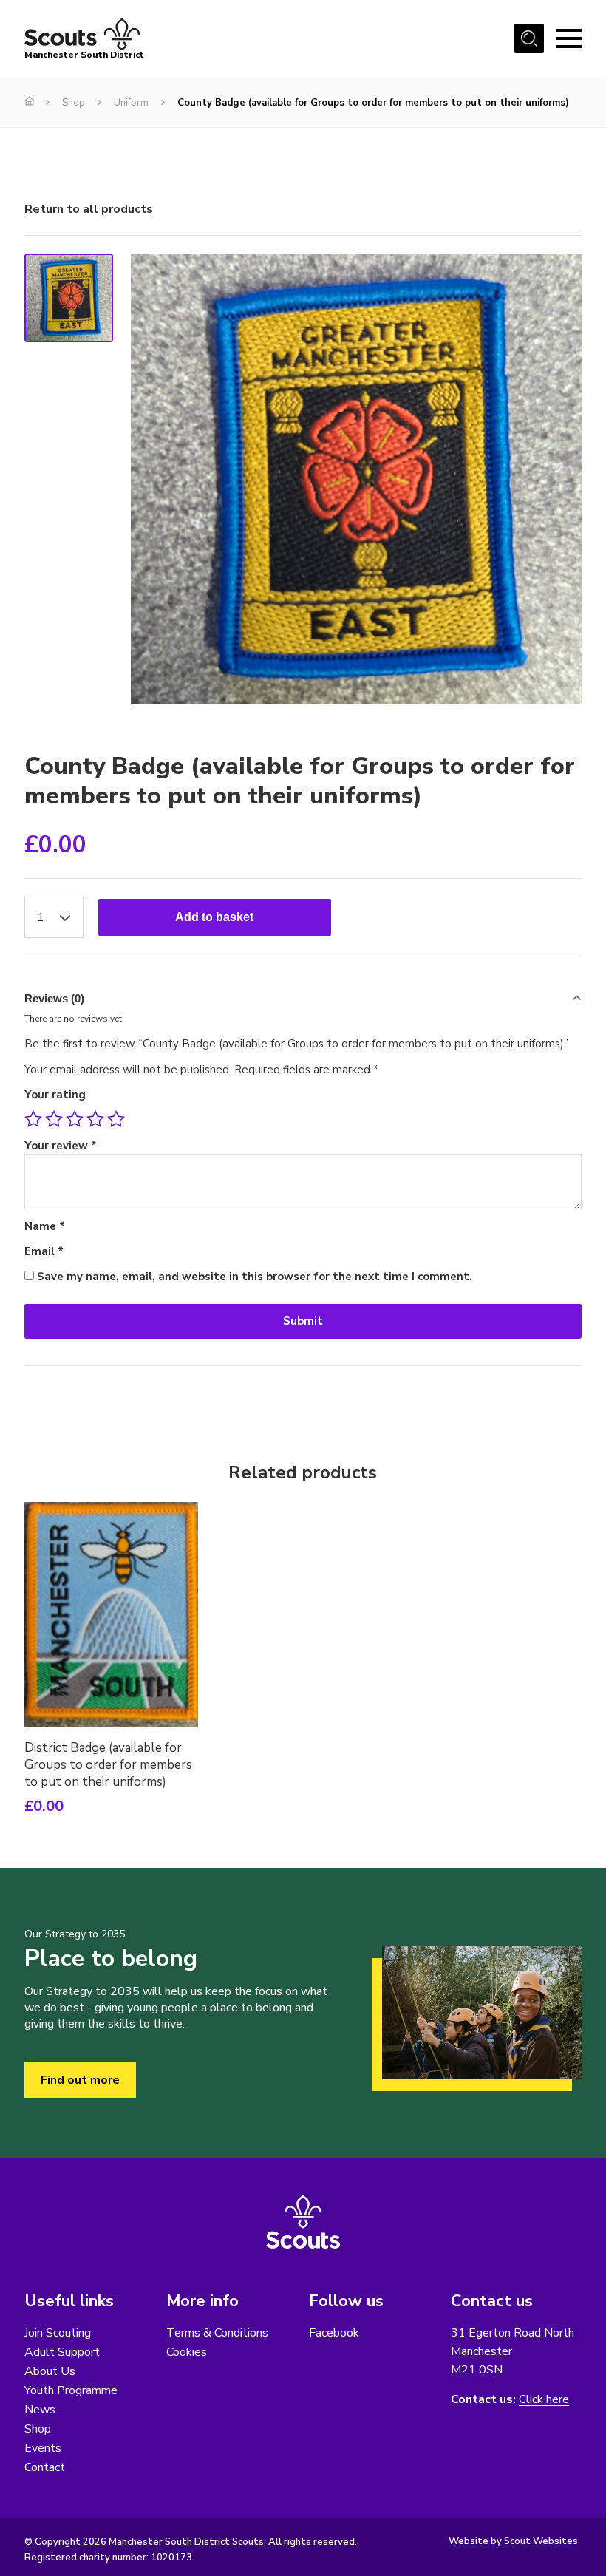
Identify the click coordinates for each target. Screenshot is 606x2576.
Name (45, 1226)
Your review (61, 1146)
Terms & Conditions (217, 2333)
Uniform (131, 103)
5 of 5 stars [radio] (116, 1119)
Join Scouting (58, 2333)
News (40, 2410)
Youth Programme (71, 2390)
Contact (45, 2467)
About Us (50, 2371)
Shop (74, 103)
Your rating (55, 1095)
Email (44, 1251)
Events (43, 2448)
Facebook (334, 2333)
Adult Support (62, 2352)
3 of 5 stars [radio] (75, 1119)
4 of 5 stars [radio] (95, 1119)
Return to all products (89, 209)
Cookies (187, 2352)
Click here (544, 2400)
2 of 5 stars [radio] (54, 1119)
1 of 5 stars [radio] (33, 1119)
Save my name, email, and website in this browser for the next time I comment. (255, 1277)
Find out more (80, 2080)
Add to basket (214, 917)
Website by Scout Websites (513, 2541)
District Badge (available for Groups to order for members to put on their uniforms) (108, 1765)
